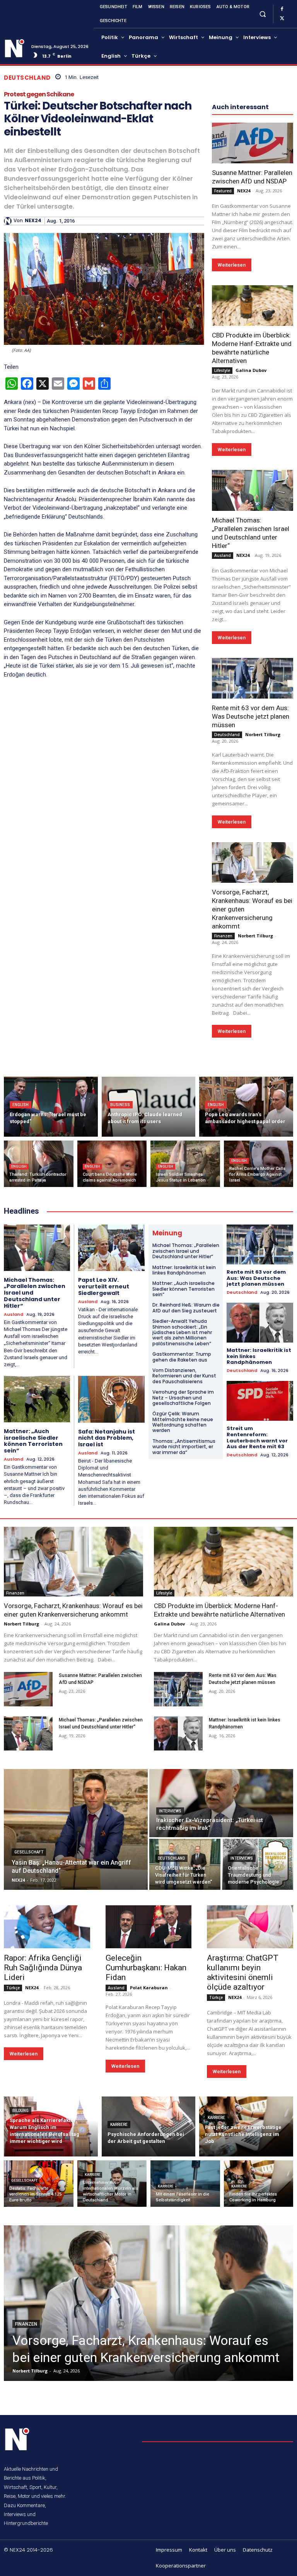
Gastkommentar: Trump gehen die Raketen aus (182, 1357)
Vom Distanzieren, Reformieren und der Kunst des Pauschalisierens (184, 1376)
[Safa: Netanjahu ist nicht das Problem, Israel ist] (111, 1399)
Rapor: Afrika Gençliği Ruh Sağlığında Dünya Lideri (43, 1968)
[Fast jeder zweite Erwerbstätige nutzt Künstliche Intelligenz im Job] (246, 2126)
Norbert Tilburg (263, 734)
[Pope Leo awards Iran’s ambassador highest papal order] (246, 1107)
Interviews (170, 1811)
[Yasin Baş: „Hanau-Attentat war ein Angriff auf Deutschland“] (76, 1829)
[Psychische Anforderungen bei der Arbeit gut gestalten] (149, 2126)
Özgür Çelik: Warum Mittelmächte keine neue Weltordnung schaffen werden (183, 1422)
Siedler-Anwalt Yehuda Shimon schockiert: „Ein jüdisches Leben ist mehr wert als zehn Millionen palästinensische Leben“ (182, 1332)
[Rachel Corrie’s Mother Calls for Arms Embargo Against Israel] (259, 1164)
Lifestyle (222, 370)
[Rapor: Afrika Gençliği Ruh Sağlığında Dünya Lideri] (47, 1927)
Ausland (223, 555)
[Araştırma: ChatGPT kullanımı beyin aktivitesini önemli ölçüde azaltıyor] (250, 1927)
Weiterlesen (232, 265)
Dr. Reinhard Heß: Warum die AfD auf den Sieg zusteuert (186, 1308)
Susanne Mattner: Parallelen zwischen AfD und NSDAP (252, 177)
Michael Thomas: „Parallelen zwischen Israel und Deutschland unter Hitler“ (186, 1251)
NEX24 (33, 221)
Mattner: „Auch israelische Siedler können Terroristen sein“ (33, 1441)
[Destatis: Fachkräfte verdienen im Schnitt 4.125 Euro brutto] (39, 2184)
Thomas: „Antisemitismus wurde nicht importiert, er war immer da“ (184, 1447)
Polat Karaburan (149, 1988)
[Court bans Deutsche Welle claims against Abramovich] (112, 1164)
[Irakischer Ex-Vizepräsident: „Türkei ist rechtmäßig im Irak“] (221, 1803)
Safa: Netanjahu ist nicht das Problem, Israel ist (107, 1438)
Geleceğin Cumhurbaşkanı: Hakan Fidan (146, 1968)
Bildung (20, 2111)
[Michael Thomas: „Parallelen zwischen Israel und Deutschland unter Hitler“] (253, 490)
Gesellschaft (29, 1852)
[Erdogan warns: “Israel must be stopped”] (51, 1107)
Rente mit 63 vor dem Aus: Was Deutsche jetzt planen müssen (251, 716)
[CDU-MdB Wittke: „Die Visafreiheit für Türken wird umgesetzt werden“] (185, 1864)
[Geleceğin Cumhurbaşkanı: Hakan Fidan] (149, 1927)
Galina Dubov (251, 370)
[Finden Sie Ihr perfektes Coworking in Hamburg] (259, 2184)
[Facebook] (282, 9)
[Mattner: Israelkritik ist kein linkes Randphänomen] (260, 1323)
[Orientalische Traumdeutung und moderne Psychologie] (258, 1864)
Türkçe (13, 1988)
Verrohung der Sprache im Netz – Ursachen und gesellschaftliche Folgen (183, 1398)
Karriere (119, 2125)
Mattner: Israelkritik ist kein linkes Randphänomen (184, 1270)
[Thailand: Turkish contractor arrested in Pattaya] (39, 1164)
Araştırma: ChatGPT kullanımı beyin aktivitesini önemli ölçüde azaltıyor (243, 1972)
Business (120, 1105)
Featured (223, 191)
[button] (262, 14)
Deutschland (27, 78)
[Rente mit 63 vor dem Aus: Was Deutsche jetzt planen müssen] (253, 678)
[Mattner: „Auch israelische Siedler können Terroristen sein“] (37, 1399)
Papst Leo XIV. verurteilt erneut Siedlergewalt (104, 1286)
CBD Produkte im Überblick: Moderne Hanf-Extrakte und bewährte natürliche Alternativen (252, 348)
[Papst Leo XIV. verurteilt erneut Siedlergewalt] (111, 1248)
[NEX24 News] (15, 48)
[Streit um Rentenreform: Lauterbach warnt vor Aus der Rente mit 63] (260, 1401)
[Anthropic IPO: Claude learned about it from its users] (149, 1107)
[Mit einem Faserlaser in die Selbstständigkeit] (185, 2184)
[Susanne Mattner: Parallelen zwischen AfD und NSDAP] (253, 143)
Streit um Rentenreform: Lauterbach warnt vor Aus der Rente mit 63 (257, 1437)
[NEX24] (9, 221)
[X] (282, 19)
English (20, 1105)
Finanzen (223, 936)
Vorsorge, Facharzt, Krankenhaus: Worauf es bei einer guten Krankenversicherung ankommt (73, 1610)
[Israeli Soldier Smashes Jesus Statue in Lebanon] (185, 1164)
